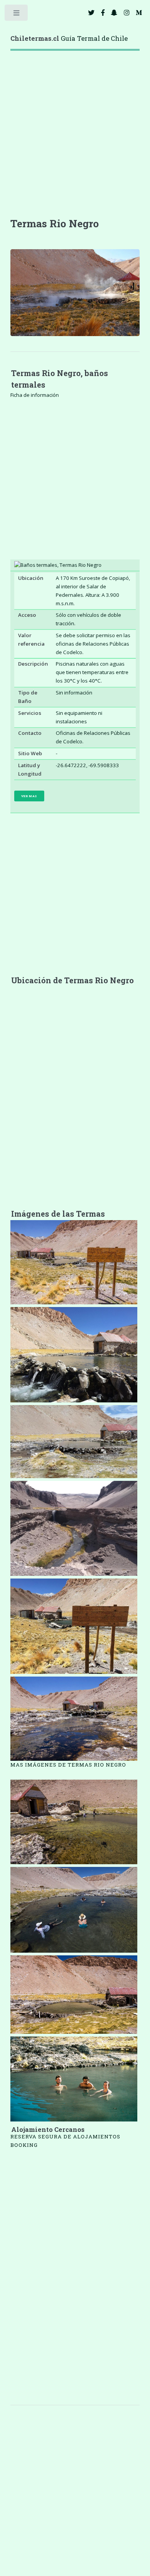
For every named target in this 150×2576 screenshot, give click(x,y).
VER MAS (29, 796)
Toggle (17, 14)
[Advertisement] (75, 141)
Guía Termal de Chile (69, 38)
